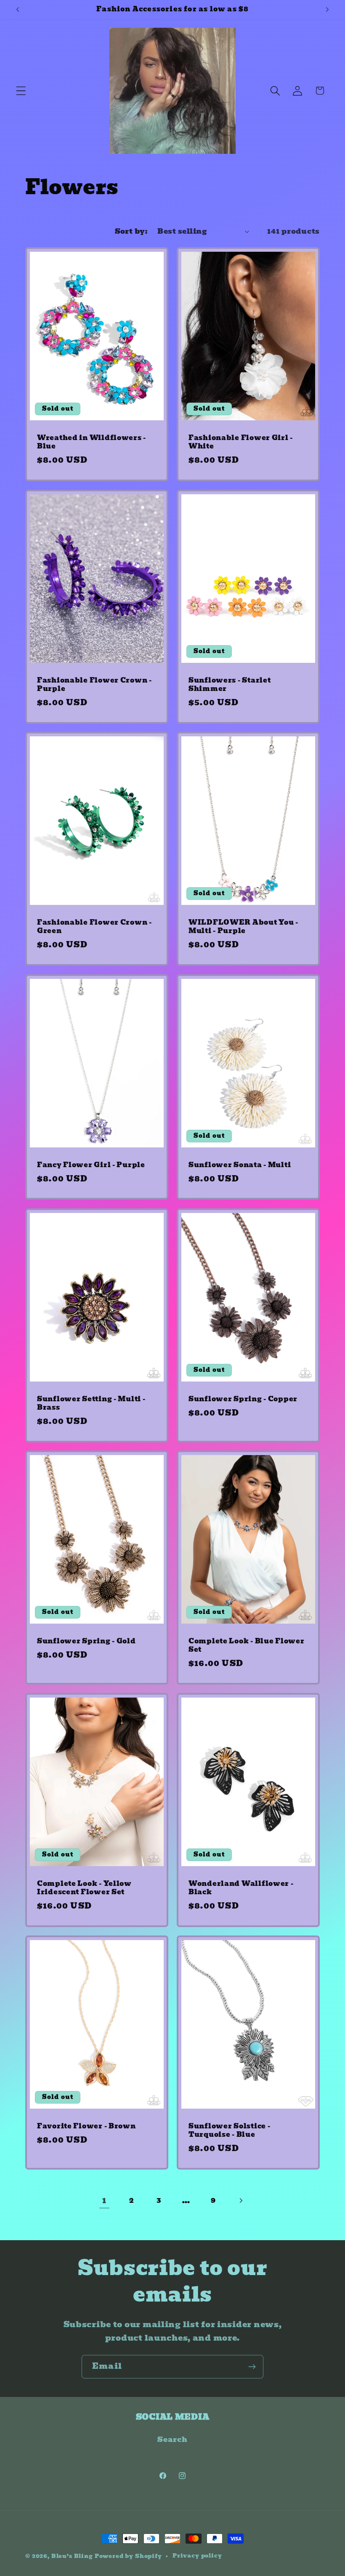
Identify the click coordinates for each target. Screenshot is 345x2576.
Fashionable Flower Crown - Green (94, 927)
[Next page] (241, 2200)
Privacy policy (197, 2556)
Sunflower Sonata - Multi (240, 1165)
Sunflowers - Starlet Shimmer (230, 685)
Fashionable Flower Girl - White (241, 442)
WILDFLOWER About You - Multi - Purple (243, 927)
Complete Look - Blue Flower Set (246, 1646)
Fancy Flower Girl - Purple (91, 1165)
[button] (21, 91)
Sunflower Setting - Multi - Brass (91, 1404)
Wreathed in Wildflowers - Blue (92, 442)
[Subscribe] (252, 2367)
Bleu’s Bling (72, 2556)
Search (172, 2440)
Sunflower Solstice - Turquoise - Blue (229, 2131)
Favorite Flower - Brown (86, 2126)
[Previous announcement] (18, 10)
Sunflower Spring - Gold (86, 1641)
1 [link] (104, 2200)
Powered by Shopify (128, 2556)
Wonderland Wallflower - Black (241, 1888)
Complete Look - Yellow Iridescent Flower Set (84, 1888)
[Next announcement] (327, 10)
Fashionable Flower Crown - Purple (94, 685)
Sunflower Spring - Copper (243, 1399)
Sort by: (131, 231)
